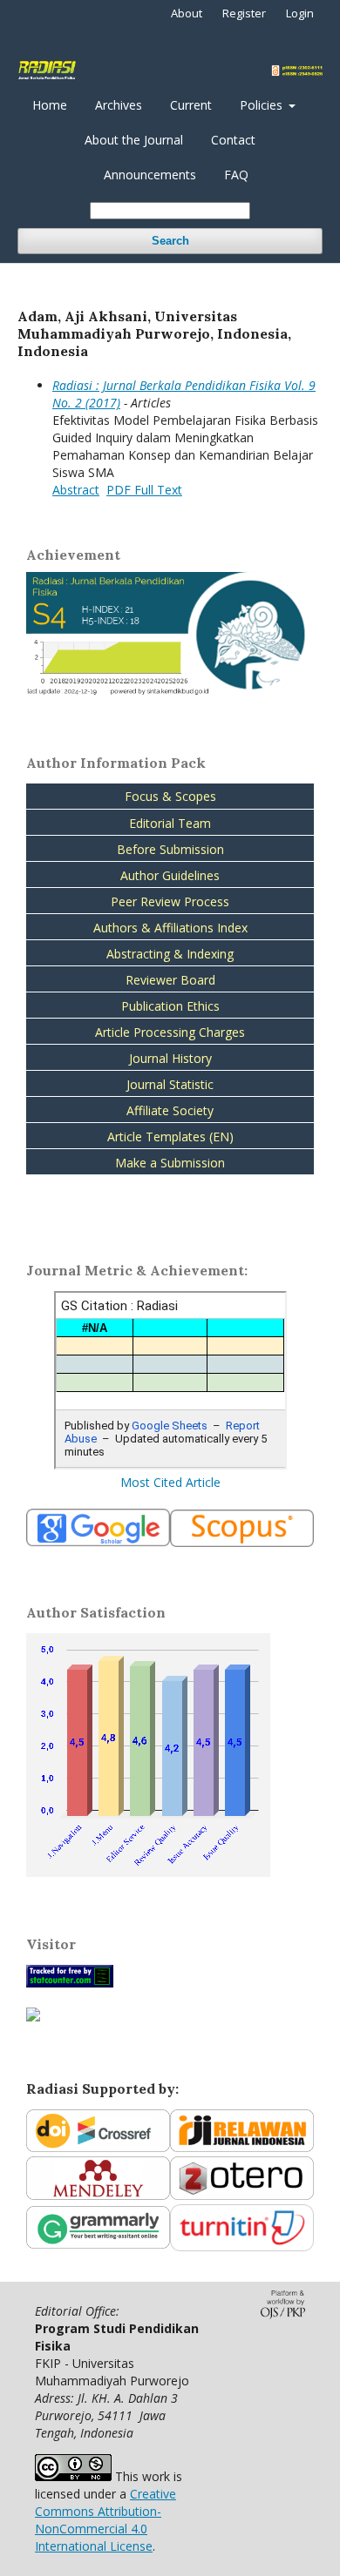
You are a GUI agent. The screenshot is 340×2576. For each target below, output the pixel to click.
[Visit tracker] (33, 2017)
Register (244, 13)
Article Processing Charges (170, 1032)
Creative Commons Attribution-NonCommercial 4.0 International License (105, 2520)
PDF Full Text (144, 490)
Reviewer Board (170, 980)
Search (170, 241)
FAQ (236, 175)
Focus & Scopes (170, 796)
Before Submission (170, 849)
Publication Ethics (170, 1006)
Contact (233, 140)
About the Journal (134, 140)
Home (50, 105)
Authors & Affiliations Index (170, 928)
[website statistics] (70, 1983)
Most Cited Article (170, 1482)
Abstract (76, 490)
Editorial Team (170, 823)
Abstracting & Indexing (170, 954)
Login (300, 13)
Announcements (150, 175)
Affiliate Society (170, 1110)
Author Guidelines (170, 875)
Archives (119, 105)
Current (191, 105)
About (187, 13)
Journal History (170, 1058)
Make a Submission (170, 1163)
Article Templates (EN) (170, 1137)
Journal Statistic (170, 1084)
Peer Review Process (170, 901)
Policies (263, 105)
